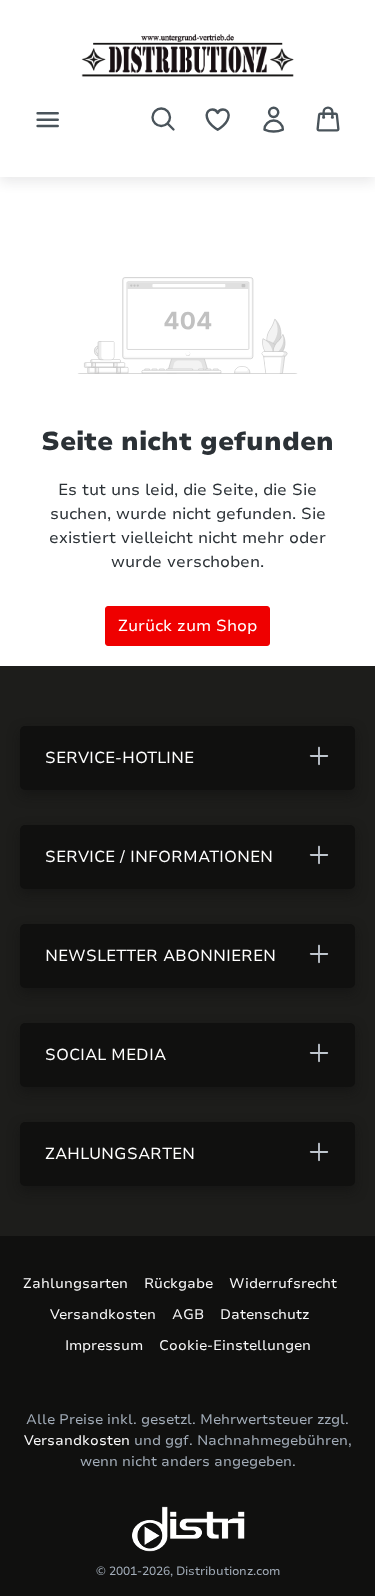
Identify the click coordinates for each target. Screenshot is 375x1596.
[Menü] (47, 119)
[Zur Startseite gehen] (187, 55)
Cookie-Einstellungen (235, 1345)
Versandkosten (103, 1314)
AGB (188, 1314)
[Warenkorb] (328, 119)
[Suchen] (163, 119)
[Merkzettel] (217, 119)
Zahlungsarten (75, 1283)
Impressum (104, 1345)
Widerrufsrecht (283, 1283)
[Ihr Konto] (273, 119)
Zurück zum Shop (187, 626)
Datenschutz (264, 1314)
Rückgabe (178, 1283)
